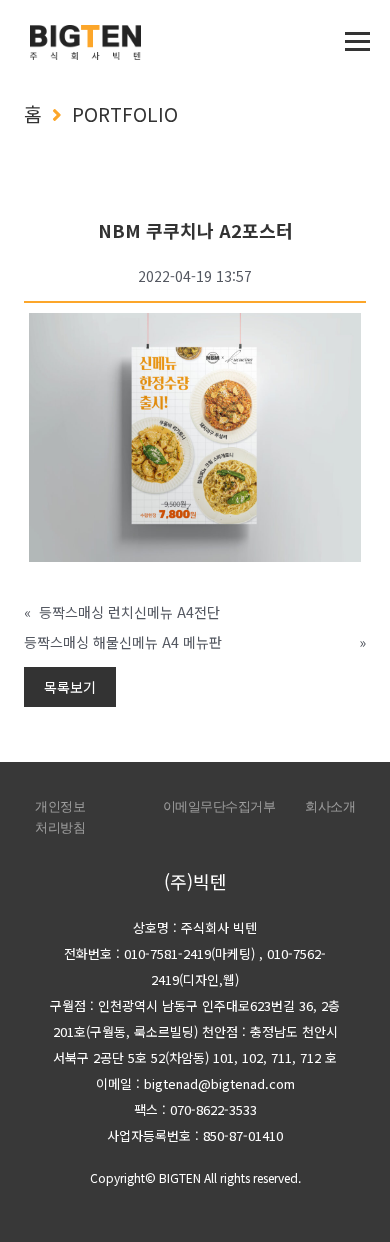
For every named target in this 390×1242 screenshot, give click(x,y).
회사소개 (330, 806)
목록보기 (70, 687)
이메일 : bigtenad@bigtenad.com (195, 1083)
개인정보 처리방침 (60, 817)
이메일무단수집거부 (219, 806)
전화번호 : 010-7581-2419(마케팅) (159, 953)
